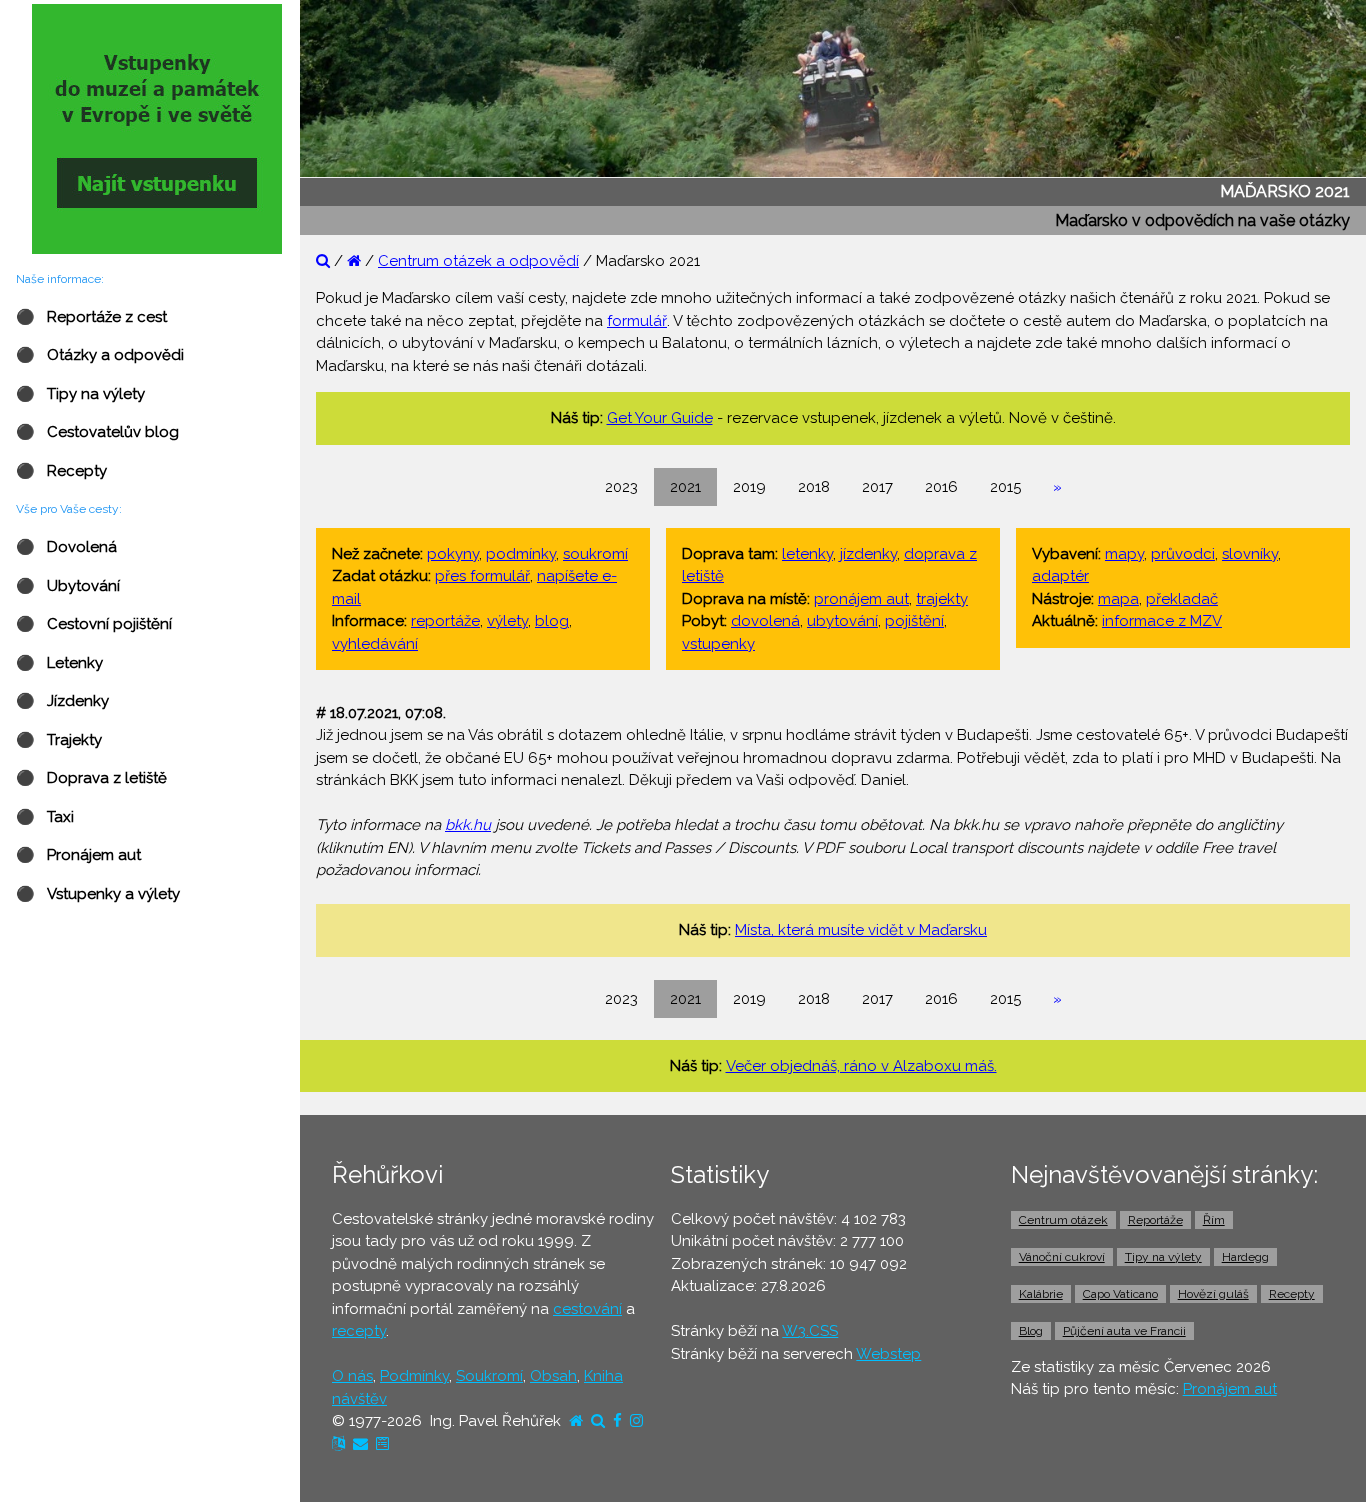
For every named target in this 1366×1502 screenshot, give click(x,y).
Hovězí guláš (1213, 1294)
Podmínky (414, 1376)
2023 (621, 487)
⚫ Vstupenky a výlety (98, 894)
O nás (352, 1376)
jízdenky (868, 554)
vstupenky (718, 644)
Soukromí (489, 1376)
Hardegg (1245, 1257)
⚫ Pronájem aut (78, 855)
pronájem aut (861, 599)
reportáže (445, 621)
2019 (749, 487)
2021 (685, 487)
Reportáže (1155, 1220)
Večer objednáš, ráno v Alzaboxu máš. (861, 1066)
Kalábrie (1041, 1294)
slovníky (1250, 554)
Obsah (553, 1376)
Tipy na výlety (1163, 1257)
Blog (1031, 1331)
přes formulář (482, 576)
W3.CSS (810, 1331)
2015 (1005, 487)
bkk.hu (468, 825)
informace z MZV (1162, 621)
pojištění (914, 621)
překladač (1182, 599)
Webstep (888, 1354)
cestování (587, 1309)
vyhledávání (375, 644)
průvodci (1183, 554)
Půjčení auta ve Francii (1124, 1331)
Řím (1214, 1220)
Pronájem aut (1230, 1389)
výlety (507, 621)
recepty (359, 1331)
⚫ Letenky (59, 663)
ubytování (842, 621)
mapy (1124, 554)
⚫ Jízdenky (62, 701)
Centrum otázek (1063, 1220)
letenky (807, 554)
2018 (814, 487)
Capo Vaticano (1120, 1294)
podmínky (521, 554)
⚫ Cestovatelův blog (97, 432)
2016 (941, 487)
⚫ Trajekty (59, 740)
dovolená (765, 621)
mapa (1118, 599)
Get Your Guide (660, 418)
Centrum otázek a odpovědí (478, 261)
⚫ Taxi (45, 817)
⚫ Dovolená (66, 547)
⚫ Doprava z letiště (91, 778)
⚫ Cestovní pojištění (94, 624)
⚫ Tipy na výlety (80, 394)
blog (552, 621)
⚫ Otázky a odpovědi (100, 355)
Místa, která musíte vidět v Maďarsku (861, 930)
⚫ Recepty (61, 471)
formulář (637, 321)
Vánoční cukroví (1062, 1257)
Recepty (1292, 1294)
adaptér (1060, 576)
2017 (877, 487)
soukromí (595, 554)
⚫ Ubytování (68, 586)
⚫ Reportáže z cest (91, 317)
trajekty (942, 599)
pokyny (453, 554)
